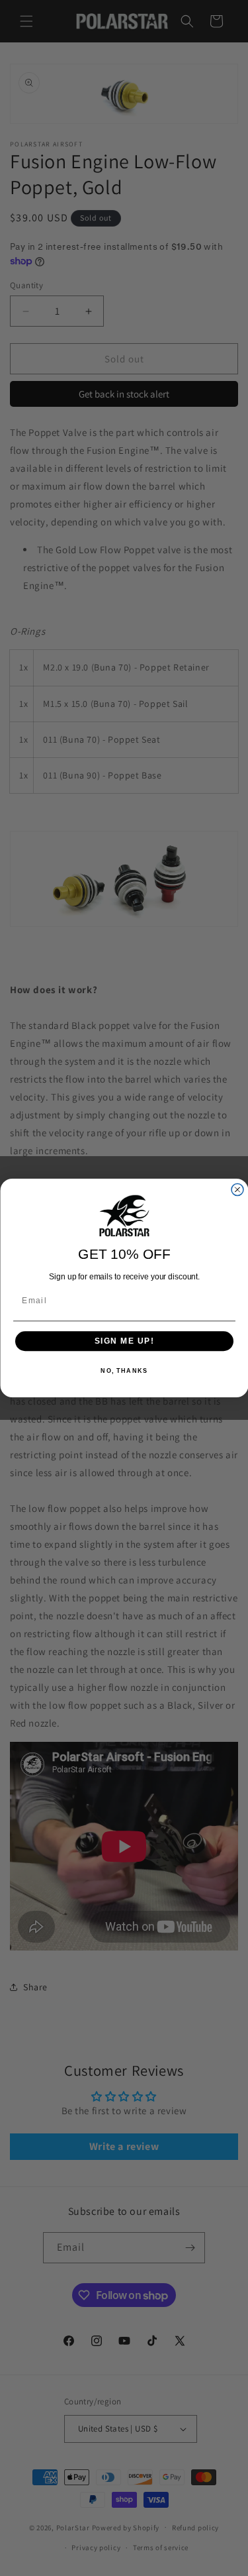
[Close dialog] (237, 1190)
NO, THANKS (124, 1371)
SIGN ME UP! (124, 1341)
